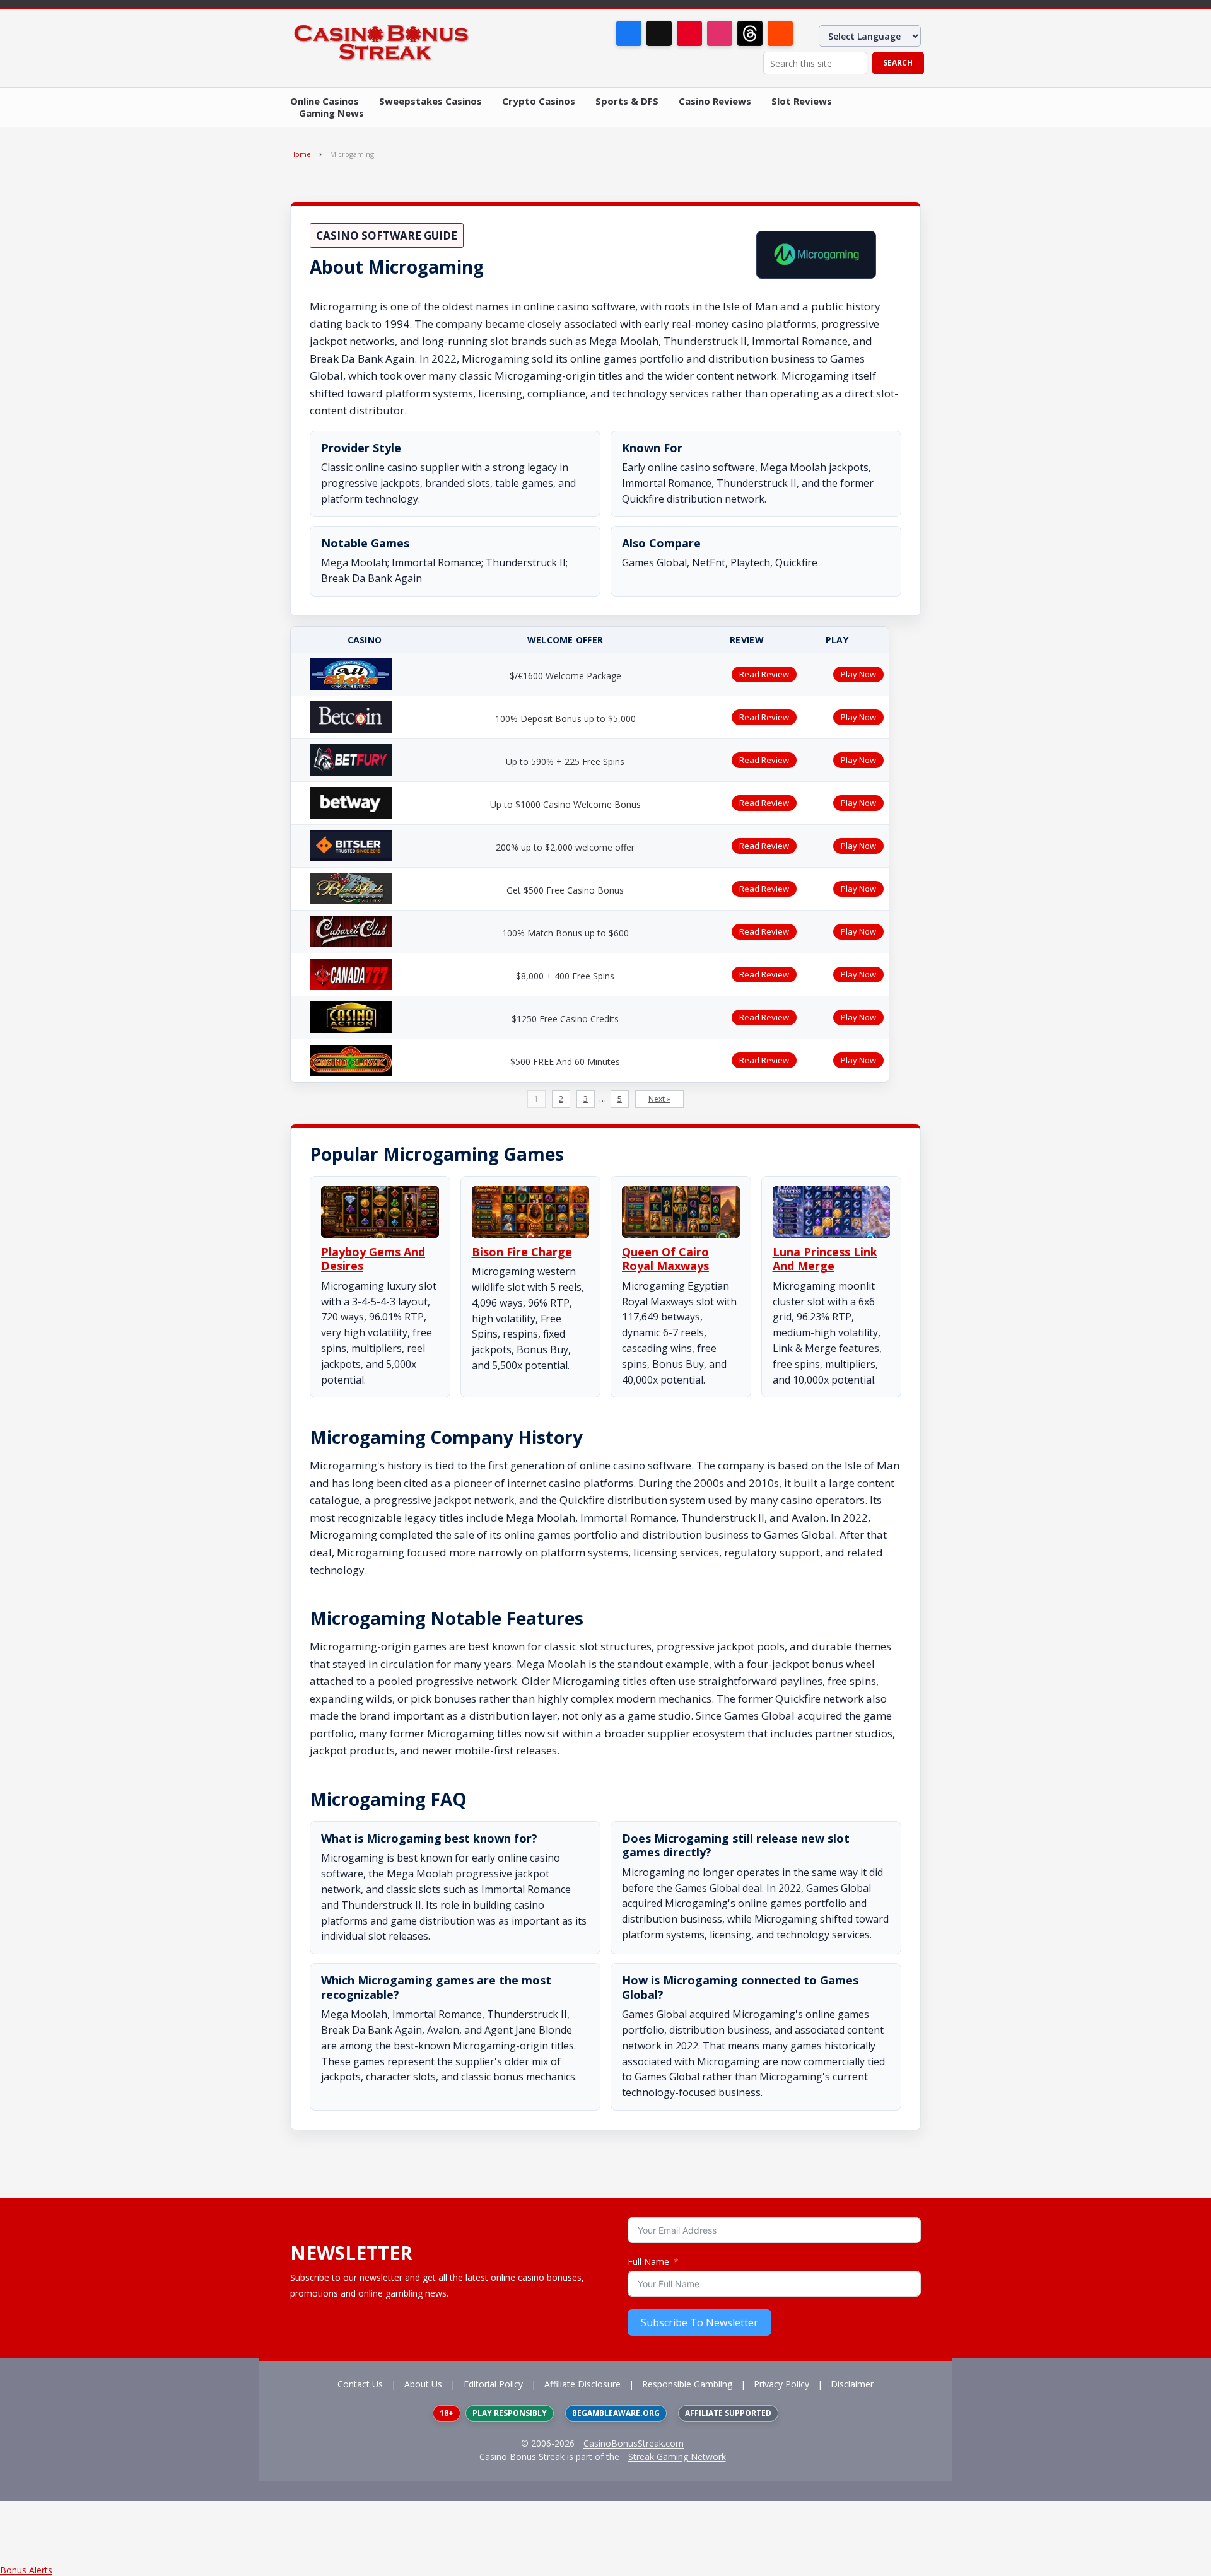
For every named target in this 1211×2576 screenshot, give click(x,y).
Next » (659, 1099)
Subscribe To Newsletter (699, 2322)
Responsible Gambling (687, 2384)
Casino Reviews (715, 101)
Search (898, 63)
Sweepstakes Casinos (430, 101)
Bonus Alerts (26, 2570)
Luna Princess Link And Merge (825, 1259)
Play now (858, 674)
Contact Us (360, 2384)
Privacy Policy (781, 2384)
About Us (423, 2384)
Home (301, 154)
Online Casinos (325, 101)
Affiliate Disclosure (582, 2384)
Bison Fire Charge (522, 1252)
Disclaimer (852, 2384)
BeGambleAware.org (616, 2413)
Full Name (648, 2262)
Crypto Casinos (539, 101)
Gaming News (331, 113)
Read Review (764, 674)
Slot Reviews (802, 101)
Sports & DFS (627, 101)
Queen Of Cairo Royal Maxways (665, 1259)
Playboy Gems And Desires (373, 1259)
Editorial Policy (493, 2384)
